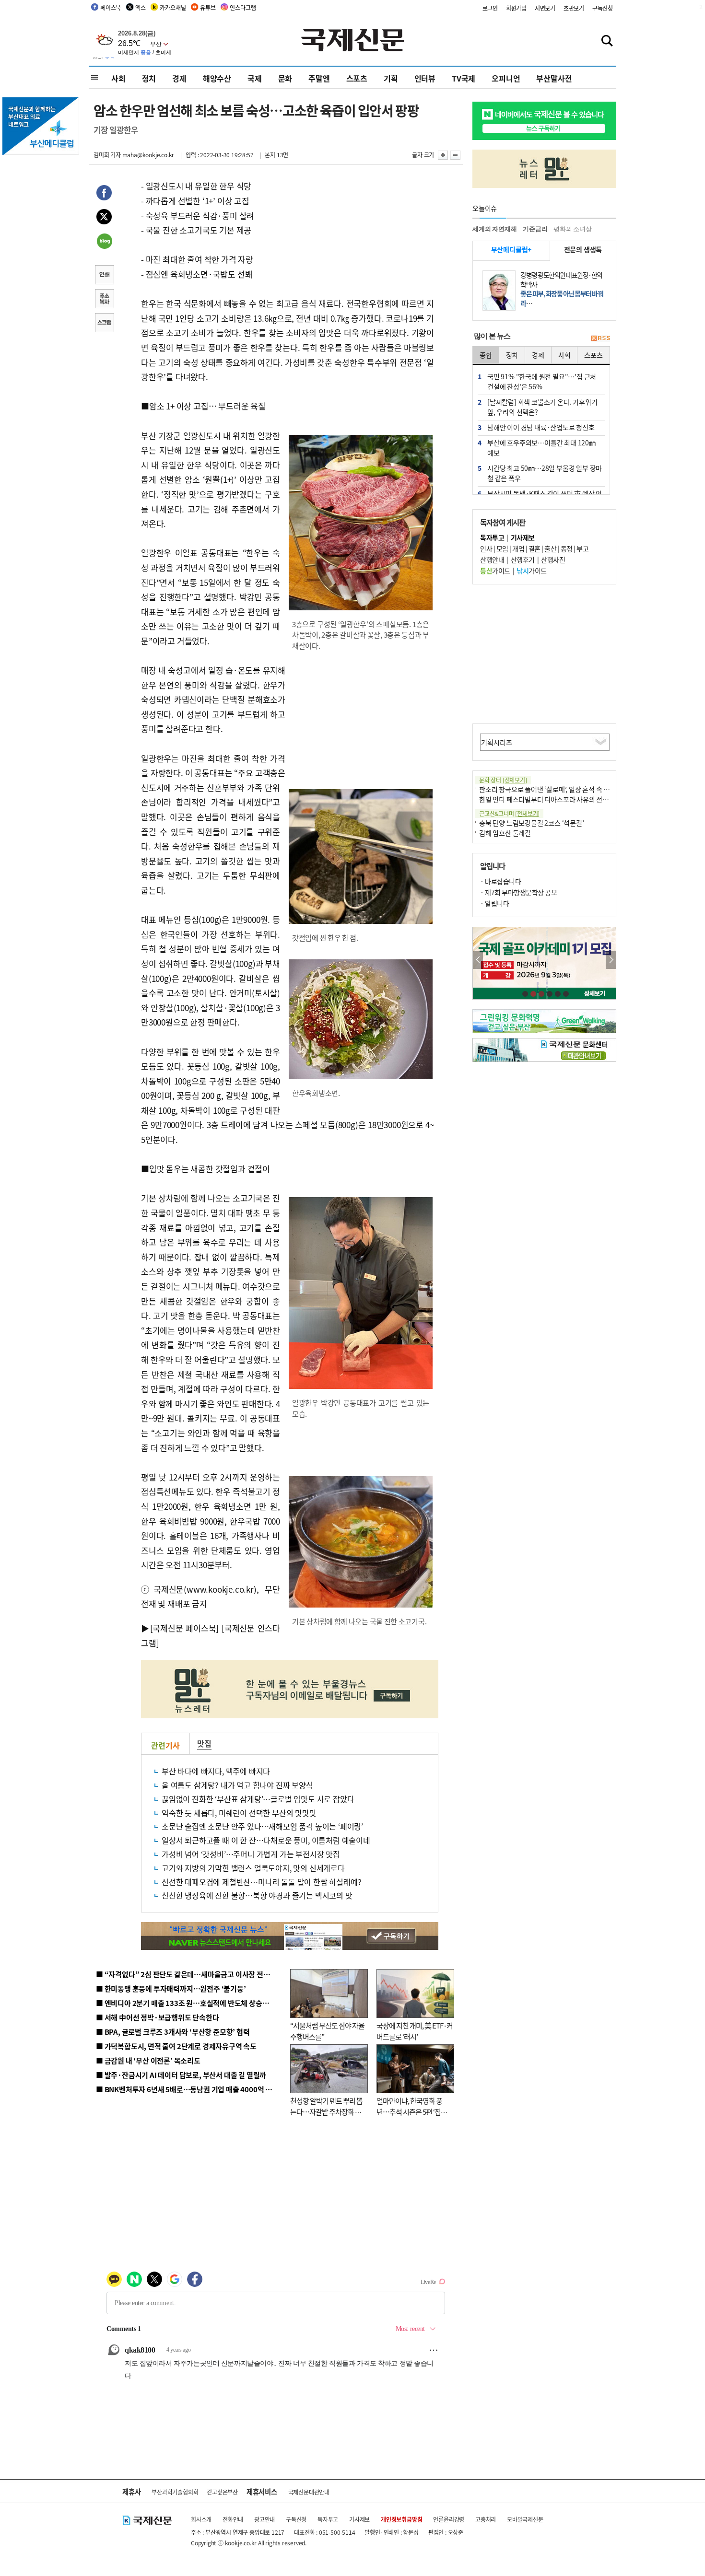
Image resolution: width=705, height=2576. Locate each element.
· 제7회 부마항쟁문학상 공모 (518, 892)
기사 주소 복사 (104, 300)
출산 (550, 548)
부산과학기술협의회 (175, 2492)
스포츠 (357, 78)
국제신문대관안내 (309, 2492)
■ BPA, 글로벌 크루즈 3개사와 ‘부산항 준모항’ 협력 (173, 2032)
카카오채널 (173, 7)
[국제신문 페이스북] (185, 1628)
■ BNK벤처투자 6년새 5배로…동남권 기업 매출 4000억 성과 (187, 2089)
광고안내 (264, 2519)
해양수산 (217, 78)
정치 (149, 78)
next (611, 960)
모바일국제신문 (525, 2519)
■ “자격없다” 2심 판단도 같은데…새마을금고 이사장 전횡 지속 (190, 1974)
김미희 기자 (107, 155)
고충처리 (486, 2519)
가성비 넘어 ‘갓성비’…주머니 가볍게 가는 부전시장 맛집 (251, 1854)
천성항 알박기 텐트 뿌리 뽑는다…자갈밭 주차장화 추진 (326, 2111)
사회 (118, 78)
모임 (502, 548)
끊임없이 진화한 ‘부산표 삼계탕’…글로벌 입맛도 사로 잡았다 (258, 1799)
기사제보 (359, 2519)
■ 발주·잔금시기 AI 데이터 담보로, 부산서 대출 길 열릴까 (181, 2075)
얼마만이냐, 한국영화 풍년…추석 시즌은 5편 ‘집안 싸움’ (412, 2111)
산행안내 (492, 559)
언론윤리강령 (449, 2519)
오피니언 (506, 78)
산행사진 (553, 559)
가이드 (495, 571)
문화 (285, 78)
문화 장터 (503, 780)
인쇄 (104, 276)
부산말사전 (554, 78)
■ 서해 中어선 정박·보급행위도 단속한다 (158, 2017)
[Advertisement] (362, 721)
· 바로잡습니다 (500, 881)
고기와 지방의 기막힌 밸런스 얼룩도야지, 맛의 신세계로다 (253, 1868)
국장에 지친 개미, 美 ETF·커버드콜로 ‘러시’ (415, 2031)
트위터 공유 (104, 218)
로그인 (490, 8)
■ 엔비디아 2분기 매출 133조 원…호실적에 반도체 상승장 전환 (190, 2003)
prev (478, 960)
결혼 (535, 548)
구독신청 (603, 8)
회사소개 (201, 2519)
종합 (486, 355)
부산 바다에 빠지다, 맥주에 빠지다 (216, 1771)
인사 (486, 548)
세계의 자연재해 (494, 229)
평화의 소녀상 (573, 229)
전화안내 (233, 2519)
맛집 (204, 1743)
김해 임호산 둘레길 (505, 833)
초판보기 (574, 8)
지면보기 (545, 8)
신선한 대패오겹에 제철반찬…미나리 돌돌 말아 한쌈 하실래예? (261, 1882)
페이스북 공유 (104, 194)
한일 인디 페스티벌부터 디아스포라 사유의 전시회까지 (553, 799)
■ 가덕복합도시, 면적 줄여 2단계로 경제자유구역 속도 (176, 2046)
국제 (255, 78)
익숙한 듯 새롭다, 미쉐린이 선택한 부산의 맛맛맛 (239, 1813)
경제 (179, 78)
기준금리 (535, 229)
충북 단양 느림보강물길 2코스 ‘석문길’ (532, 823)
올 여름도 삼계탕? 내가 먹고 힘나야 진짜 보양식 (237, 1785)
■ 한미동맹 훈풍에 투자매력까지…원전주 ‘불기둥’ (171, 1988)
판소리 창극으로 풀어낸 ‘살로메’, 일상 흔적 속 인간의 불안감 (560, 789)
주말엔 (319, 78)
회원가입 (516, 8)
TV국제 (464, 78)
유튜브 (208, 7)
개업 (518, 548)
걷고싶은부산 (222, 2492)
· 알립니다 (494, 903)
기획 (391, 78)
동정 (567, 548)
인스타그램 (243, 7)
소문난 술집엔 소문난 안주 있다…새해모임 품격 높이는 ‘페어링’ (262, 1826)
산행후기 (523, 559)
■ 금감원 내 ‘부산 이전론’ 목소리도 (148, 2060)
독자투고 (328, 2519)
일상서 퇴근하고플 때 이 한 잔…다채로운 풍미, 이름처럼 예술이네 (266, 1840)
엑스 (141, 7)
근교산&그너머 (509, 813)
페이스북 (111, 7)
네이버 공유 (104, 242)
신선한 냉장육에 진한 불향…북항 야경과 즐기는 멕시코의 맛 (257, 1895)
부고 (582, 548)
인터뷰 (425, 78)
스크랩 (104, 324)
